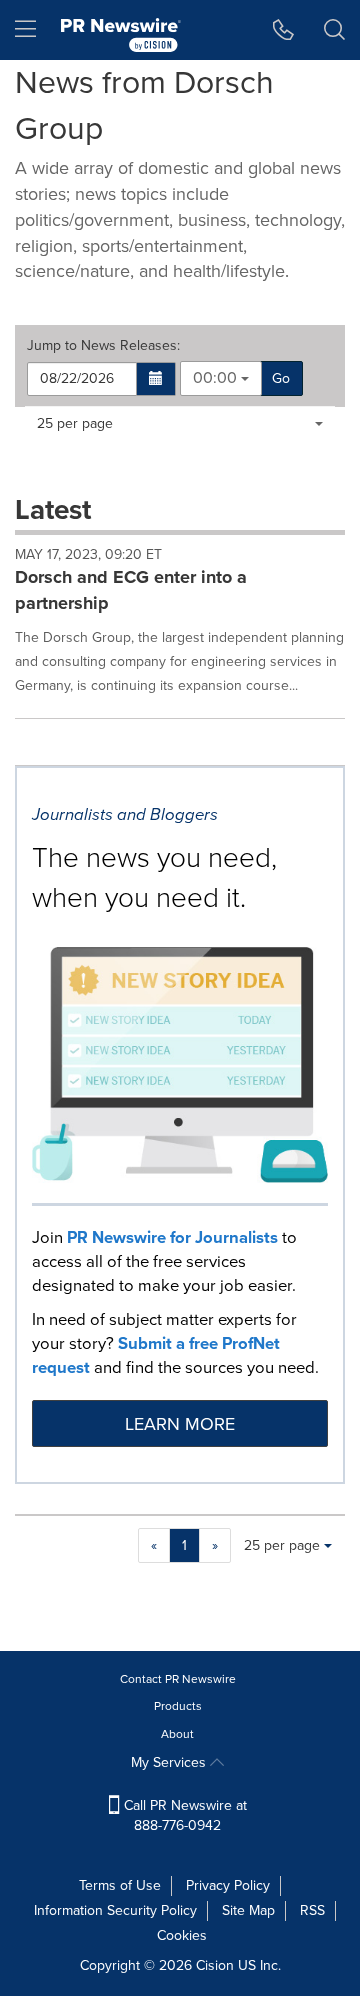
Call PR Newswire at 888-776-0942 (183, 1815)
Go (281, 378)
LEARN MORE (180, 1424)
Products (178, 1706)
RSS (312, 1910)
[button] (156, 379)
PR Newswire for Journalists (172, 1237)
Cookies (182, 1935)
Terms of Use (120, 1885)
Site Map (248, 1910)
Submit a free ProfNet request (156, 1355)
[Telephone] (283, 30)
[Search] (334, 30)
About (177, 1734)
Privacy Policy (228, 1885)
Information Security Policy (115, 1910)
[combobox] (221, 378)
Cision (215, 1965)
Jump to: (103, 346)
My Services (170, 1762)
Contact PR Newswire (178, 1679)
